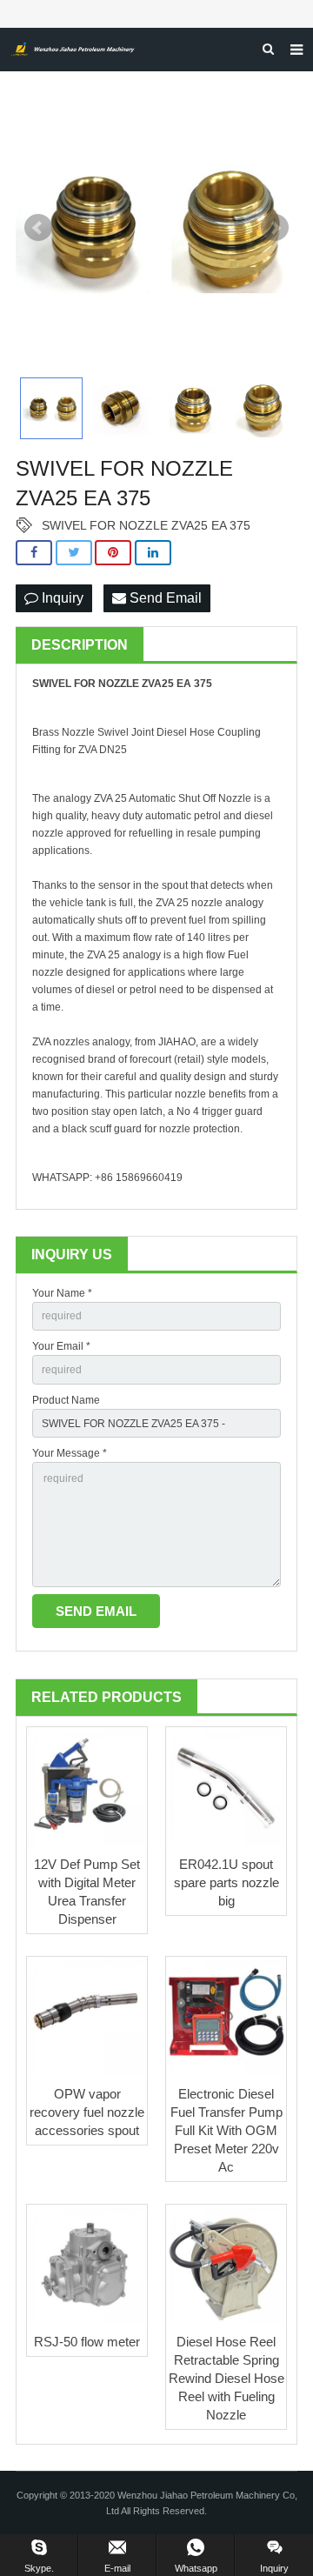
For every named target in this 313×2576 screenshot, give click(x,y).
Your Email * (61, 1346)
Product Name (66, 1400)
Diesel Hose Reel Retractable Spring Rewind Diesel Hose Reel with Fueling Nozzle (226, 2378)
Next (275, 228)
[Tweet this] (74, 553)
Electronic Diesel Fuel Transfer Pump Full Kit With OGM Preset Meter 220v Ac (226, 2130)
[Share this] (34, 553)
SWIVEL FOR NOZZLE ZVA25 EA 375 (146, 525)
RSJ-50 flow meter (87, 2342)
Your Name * (62, 1293)
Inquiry (61, 598)
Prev (38, 228)
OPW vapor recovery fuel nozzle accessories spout (87, 2112)
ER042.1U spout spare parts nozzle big (226, 1882)
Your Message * (70, 1453)
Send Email (164, 598)
